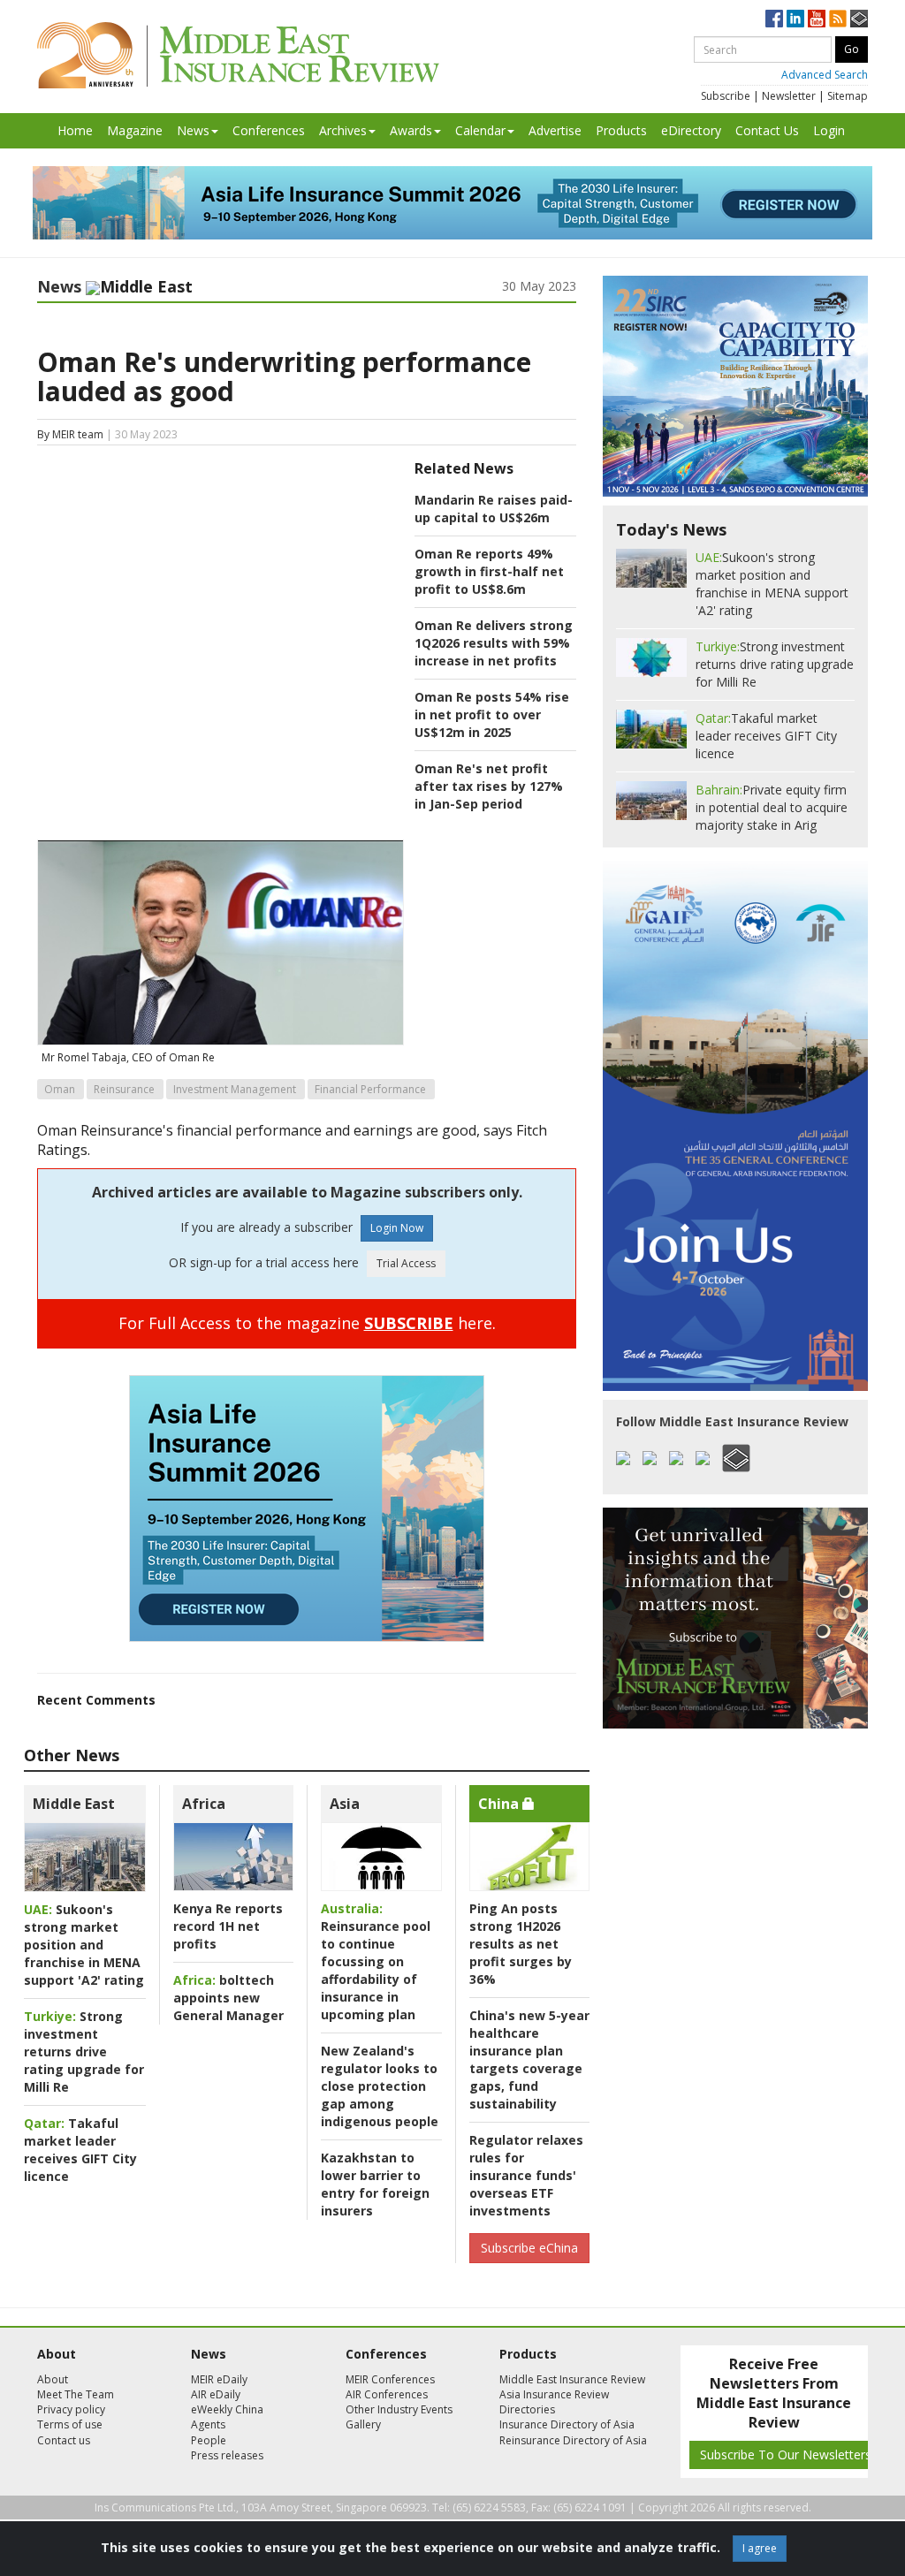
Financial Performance (370, 1089)
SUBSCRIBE (409, 1323)
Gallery (363, 2424)
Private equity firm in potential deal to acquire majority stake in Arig (772, 807)
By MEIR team (70, 434)
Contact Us (767, 130)
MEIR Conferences (390, 2379)
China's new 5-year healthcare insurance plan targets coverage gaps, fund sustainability (529, 2059)
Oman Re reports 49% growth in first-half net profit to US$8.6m (489, 571)
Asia (345, 1804)
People (209, 2440)
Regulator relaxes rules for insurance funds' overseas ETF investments (526, 2175)
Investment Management (235, 1089)
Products (621, 130)
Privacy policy (71, 2409)
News (193, 130)
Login (829, 130)
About (53, 2379)
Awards (411, 130)
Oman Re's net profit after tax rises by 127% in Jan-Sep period (489, 786)
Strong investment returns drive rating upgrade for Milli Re (84, 2052)
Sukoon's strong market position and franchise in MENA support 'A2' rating (84, 1945)
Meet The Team (76, 2394)
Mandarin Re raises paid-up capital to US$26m (494, 509)
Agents (208, 2424)
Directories (527, 2409)
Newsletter (789, 96)
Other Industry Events (399, 2409)
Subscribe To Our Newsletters (786, 2454)
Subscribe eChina (529, 2248)
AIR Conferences (387, 2394)
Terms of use (70, 2424)
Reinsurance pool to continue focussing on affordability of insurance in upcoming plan (376, 1961)
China (500, 1804)
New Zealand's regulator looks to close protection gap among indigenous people (380, 2086)
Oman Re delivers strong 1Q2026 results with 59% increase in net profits (494, 643)
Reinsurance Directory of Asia (573, 2440)
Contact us (64, 2440)
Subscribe (726, 96)
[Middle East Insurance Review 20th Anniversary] (238, 55)
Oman (60, 1089)
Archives (343, 130)
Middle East (74, 1804)
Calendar (480, 130)
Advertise (555, 130)
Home (75, 130)
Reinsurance (124, 1089)
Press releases (227, 2455)
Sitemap (848, 96)
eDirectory (691, 130)
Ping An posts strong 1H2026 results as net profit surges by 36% (521, 1944)
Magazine (135, 130)
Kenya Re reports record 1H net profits (228, 1926)
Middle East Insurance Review (572, 2379)
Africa (204, 1804)
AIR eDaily (216, 2394)
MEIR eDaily (219, 2379)
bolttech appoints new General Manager (228, 1998)
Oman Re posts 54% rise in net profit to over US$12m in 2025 (492, 714)
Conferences (269, 130)
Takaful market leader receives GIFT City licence (80, 2150)
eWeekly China (227, 2409)
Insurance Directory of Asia (567, 2424)
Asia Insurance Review (554, 2394)
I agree (760, 2548)
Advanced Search (825, 75)
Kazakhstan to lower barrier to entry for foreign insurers (375, 2184)
